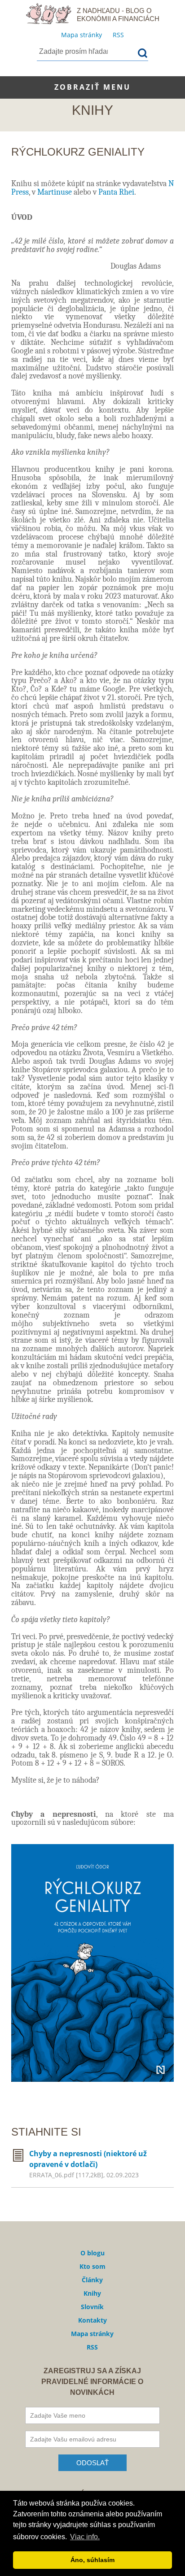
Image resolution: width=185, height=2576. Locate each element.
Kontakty (92, 2320)
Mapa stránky (81, 35)
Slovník (92, 2307)
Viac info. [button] (85, 2537)
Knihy (92, 2293)
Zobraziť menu (92, 87)
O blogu (92, 2253)
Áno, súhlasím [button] (92, 2560)
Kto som (92, 2266)
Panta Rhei (116, 192)
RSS (118, 35)
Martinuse (55, 192)
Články (92, 2280)
